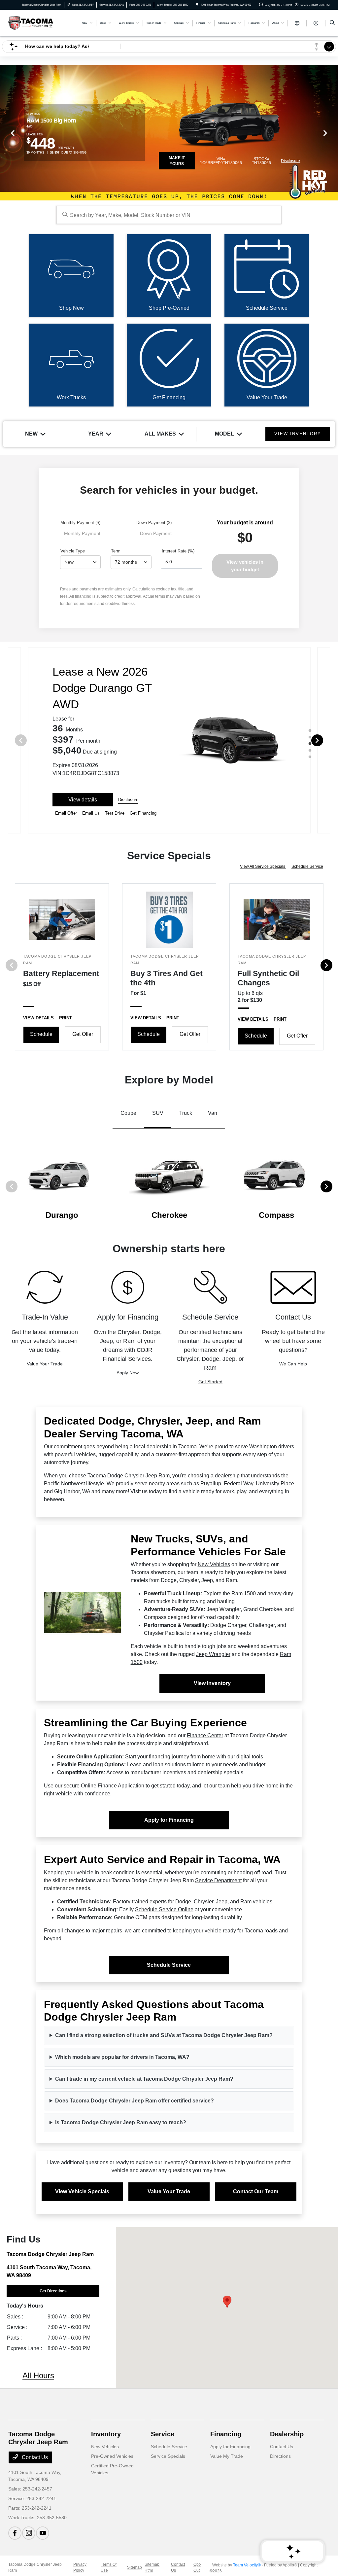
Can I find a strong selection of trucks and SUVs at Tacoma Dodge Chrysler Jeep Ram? (164, 2035)
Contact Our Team (256, 2191)
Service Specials (168, 2456)
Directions (280, 2456)
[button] (227, 2302)
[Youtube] (43, 2533)
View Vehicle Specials (82, 2191)
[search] (332, 23)
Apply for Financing (169, 1820)
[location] (197, 5)
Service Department (218, 1880)
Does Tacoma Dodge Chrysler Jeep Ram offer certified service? (135, 2101)
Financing (226, 2434)
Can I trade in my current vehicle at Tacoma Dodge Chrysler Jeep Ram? (144, 2079)
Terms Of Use (109, 2567)
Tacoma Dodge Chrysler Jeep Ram (35, 2567)
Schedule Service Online (164, 1909)
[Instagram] (29, 2533)
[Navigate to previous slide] (5, 133)
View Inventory (212, 1683)
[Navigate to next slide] (333, 133)
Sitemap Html (152, 2567)
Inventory (106, 2434)
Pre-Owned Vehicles (112, 2456)
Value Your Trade (45, 1364)
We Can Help (293, 1364)
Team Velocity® (247, 2565)
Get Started (210, 1382)
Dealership (287, 2434)
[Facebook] (15, 2533)
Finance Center (205, 1735)
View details (83, 800)
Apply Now (128, 1373)
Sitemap (135, 2567)
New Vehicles (214, 1564)
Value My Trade (227, 2456)
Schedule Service (307, 866)
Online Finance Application (113, 1786)
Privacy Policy (80, 2567)
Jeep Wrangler (213, 1654)
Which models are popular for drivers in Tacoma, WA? (122, 2057)
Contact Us (34, 2457)
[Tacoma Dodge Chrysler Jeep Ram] (31, 23)
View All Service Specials (263, 866)
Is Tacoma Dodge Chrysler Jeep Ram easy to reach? (121, 2122)
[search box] (169, 215)
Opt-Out (197, 2567)
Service (163, 2434)
